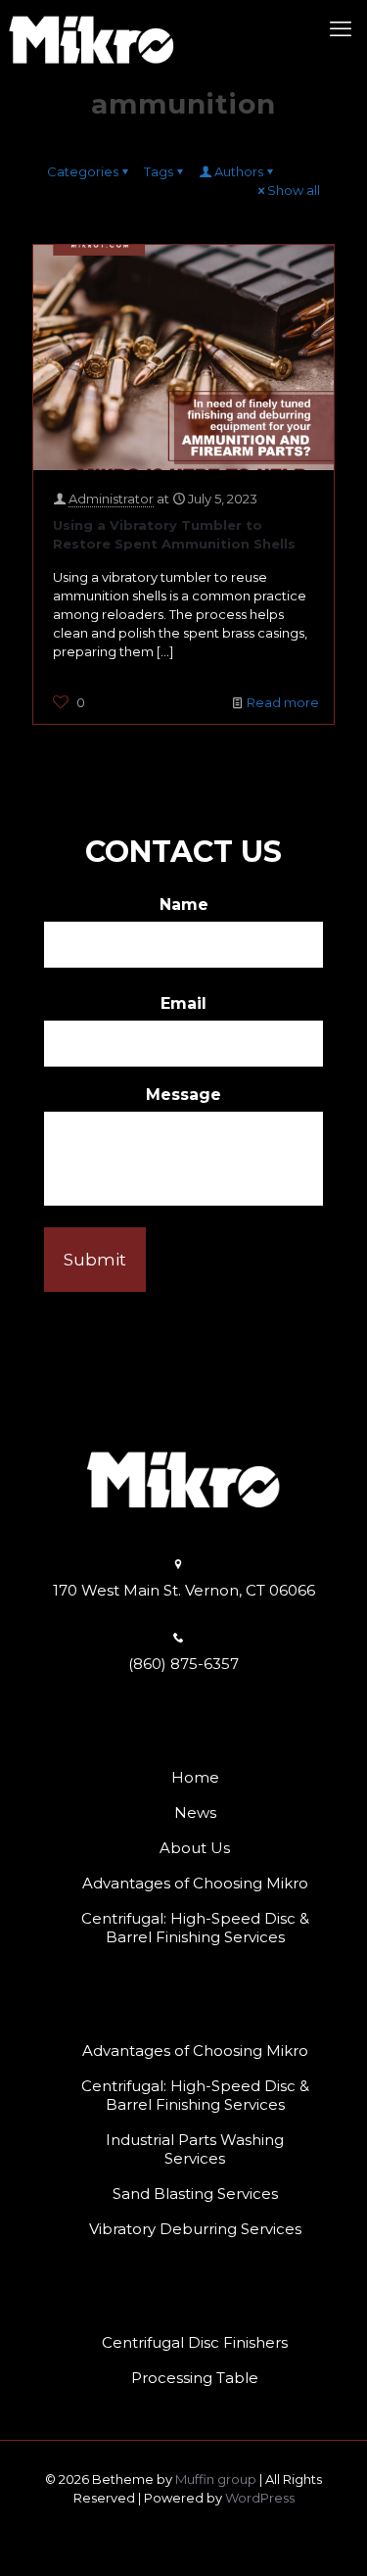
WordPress (260, 2498)
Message (183, 1095)
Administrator (111, 499)
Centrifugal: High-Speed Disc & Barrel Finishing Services (195, 1928)
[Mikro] (92, 29)
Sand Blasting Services (195, 2194)
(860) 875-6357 (183, 1664)
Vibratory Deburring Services (195, 2229)
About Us (195, 1848)
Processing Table (195, 2378)
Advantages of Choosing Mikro (195, 1883)
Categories (83, 171)
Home (195, 1777)
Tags (159, 171)
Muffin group (216, 2479)
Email (183, 1003)
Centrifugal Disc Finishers (195, 2342)
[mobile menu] (341, 29)
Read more (283, 702)
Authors (239, 171)
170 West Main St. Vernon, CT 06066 (184, 1590)
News (195, 1813)
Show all (294, 190)
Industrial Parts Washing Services (195, 2149)
